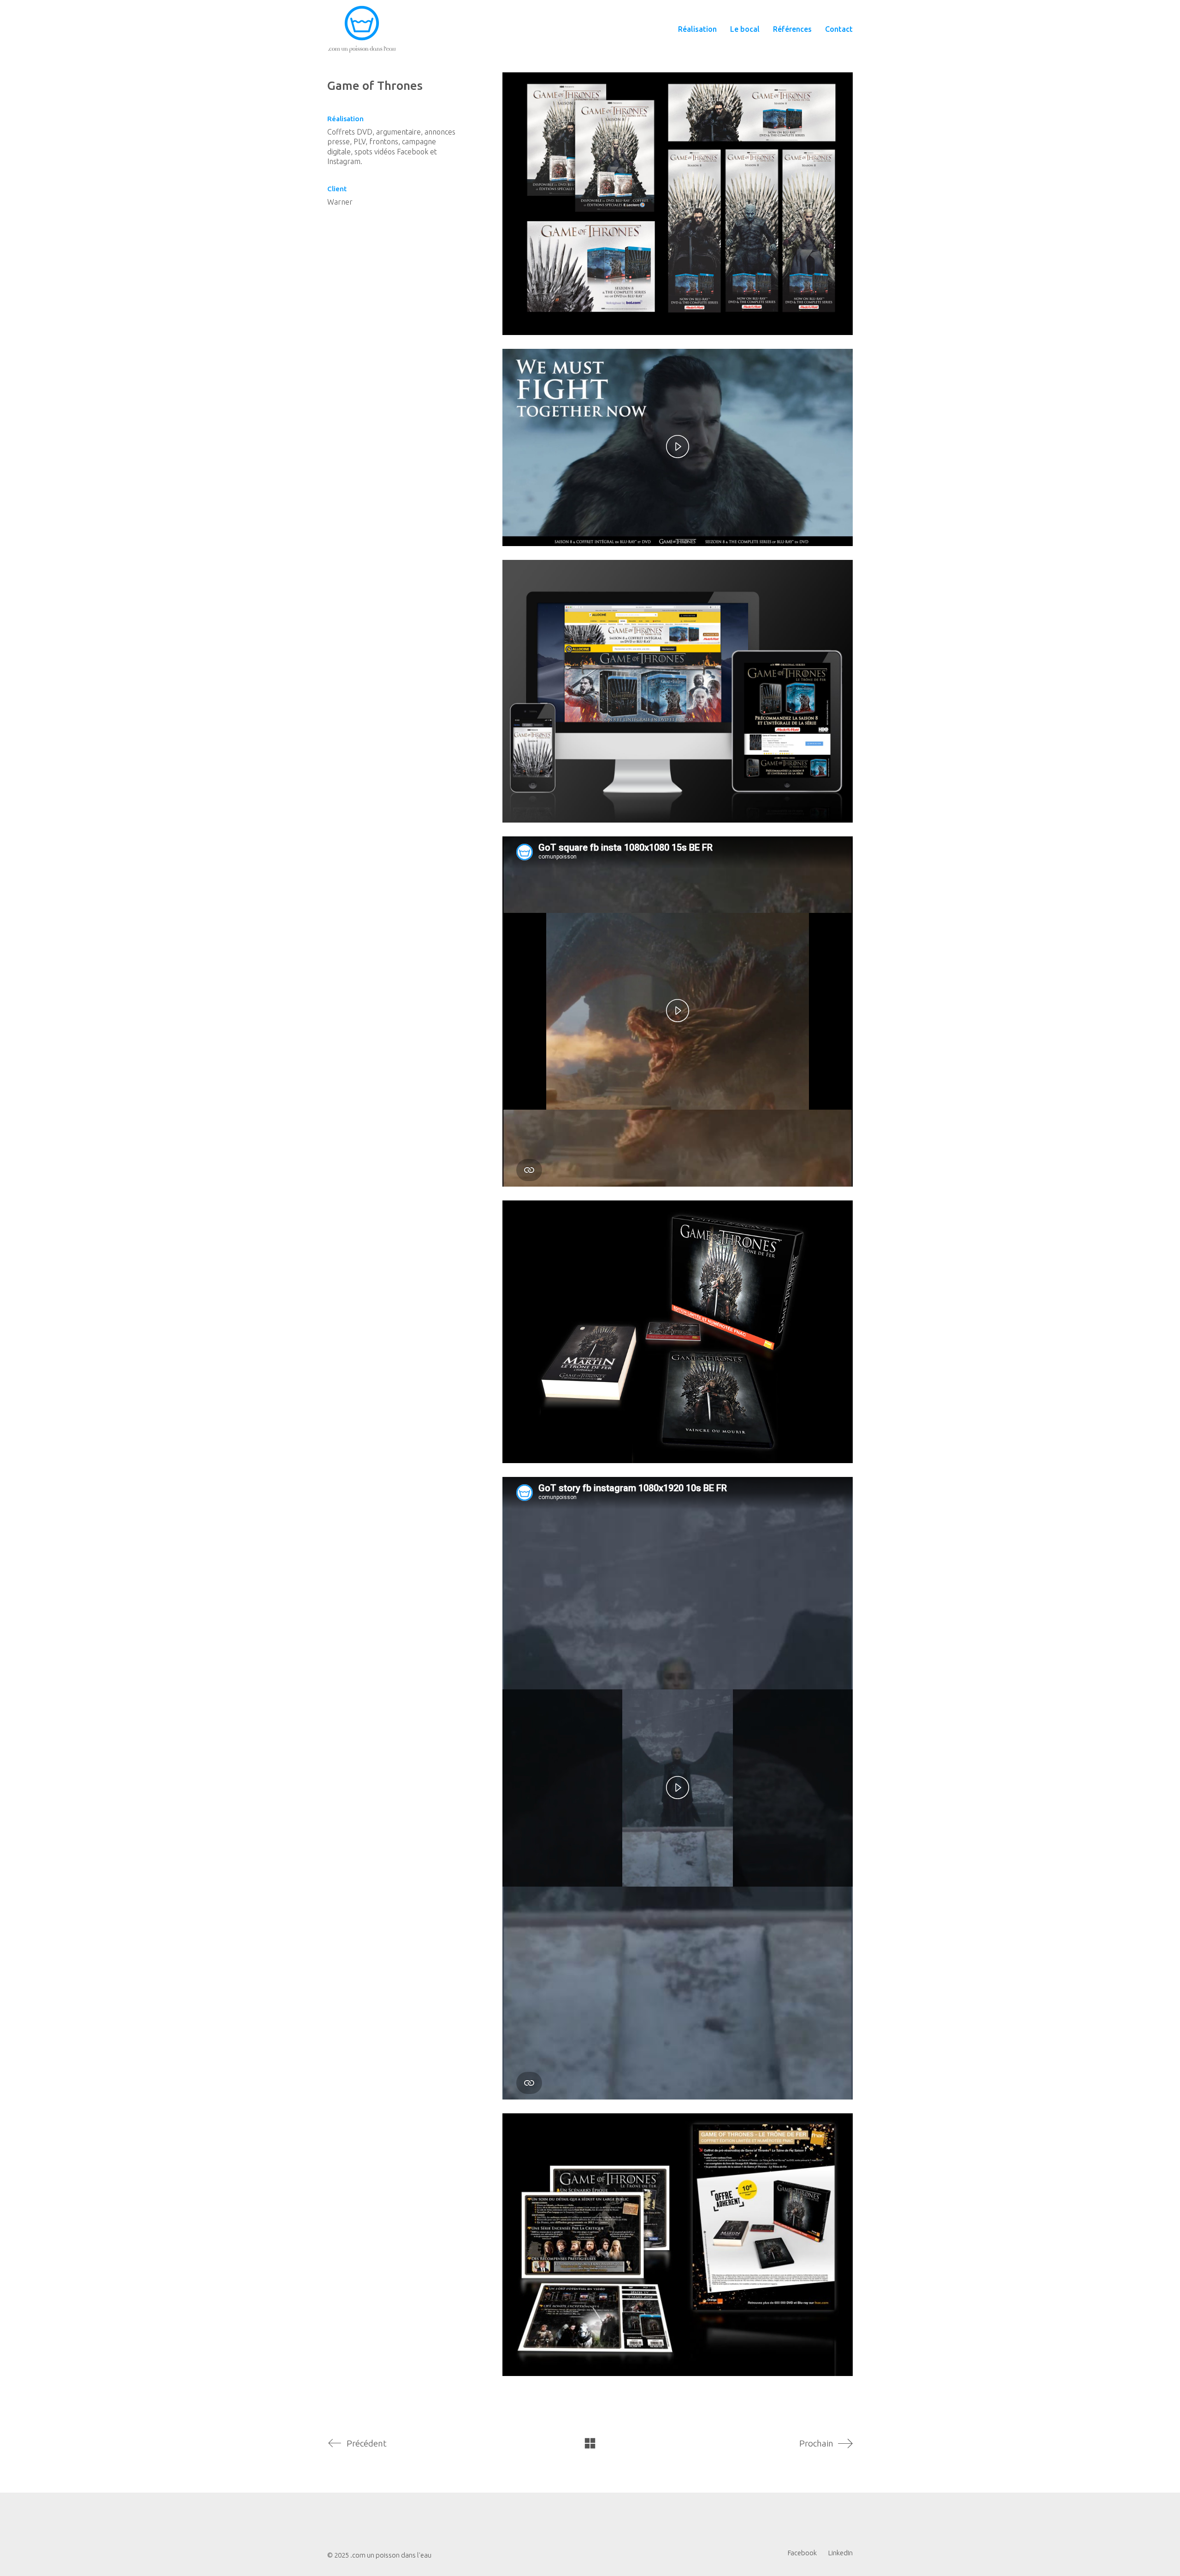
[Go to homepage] (362, 29)
